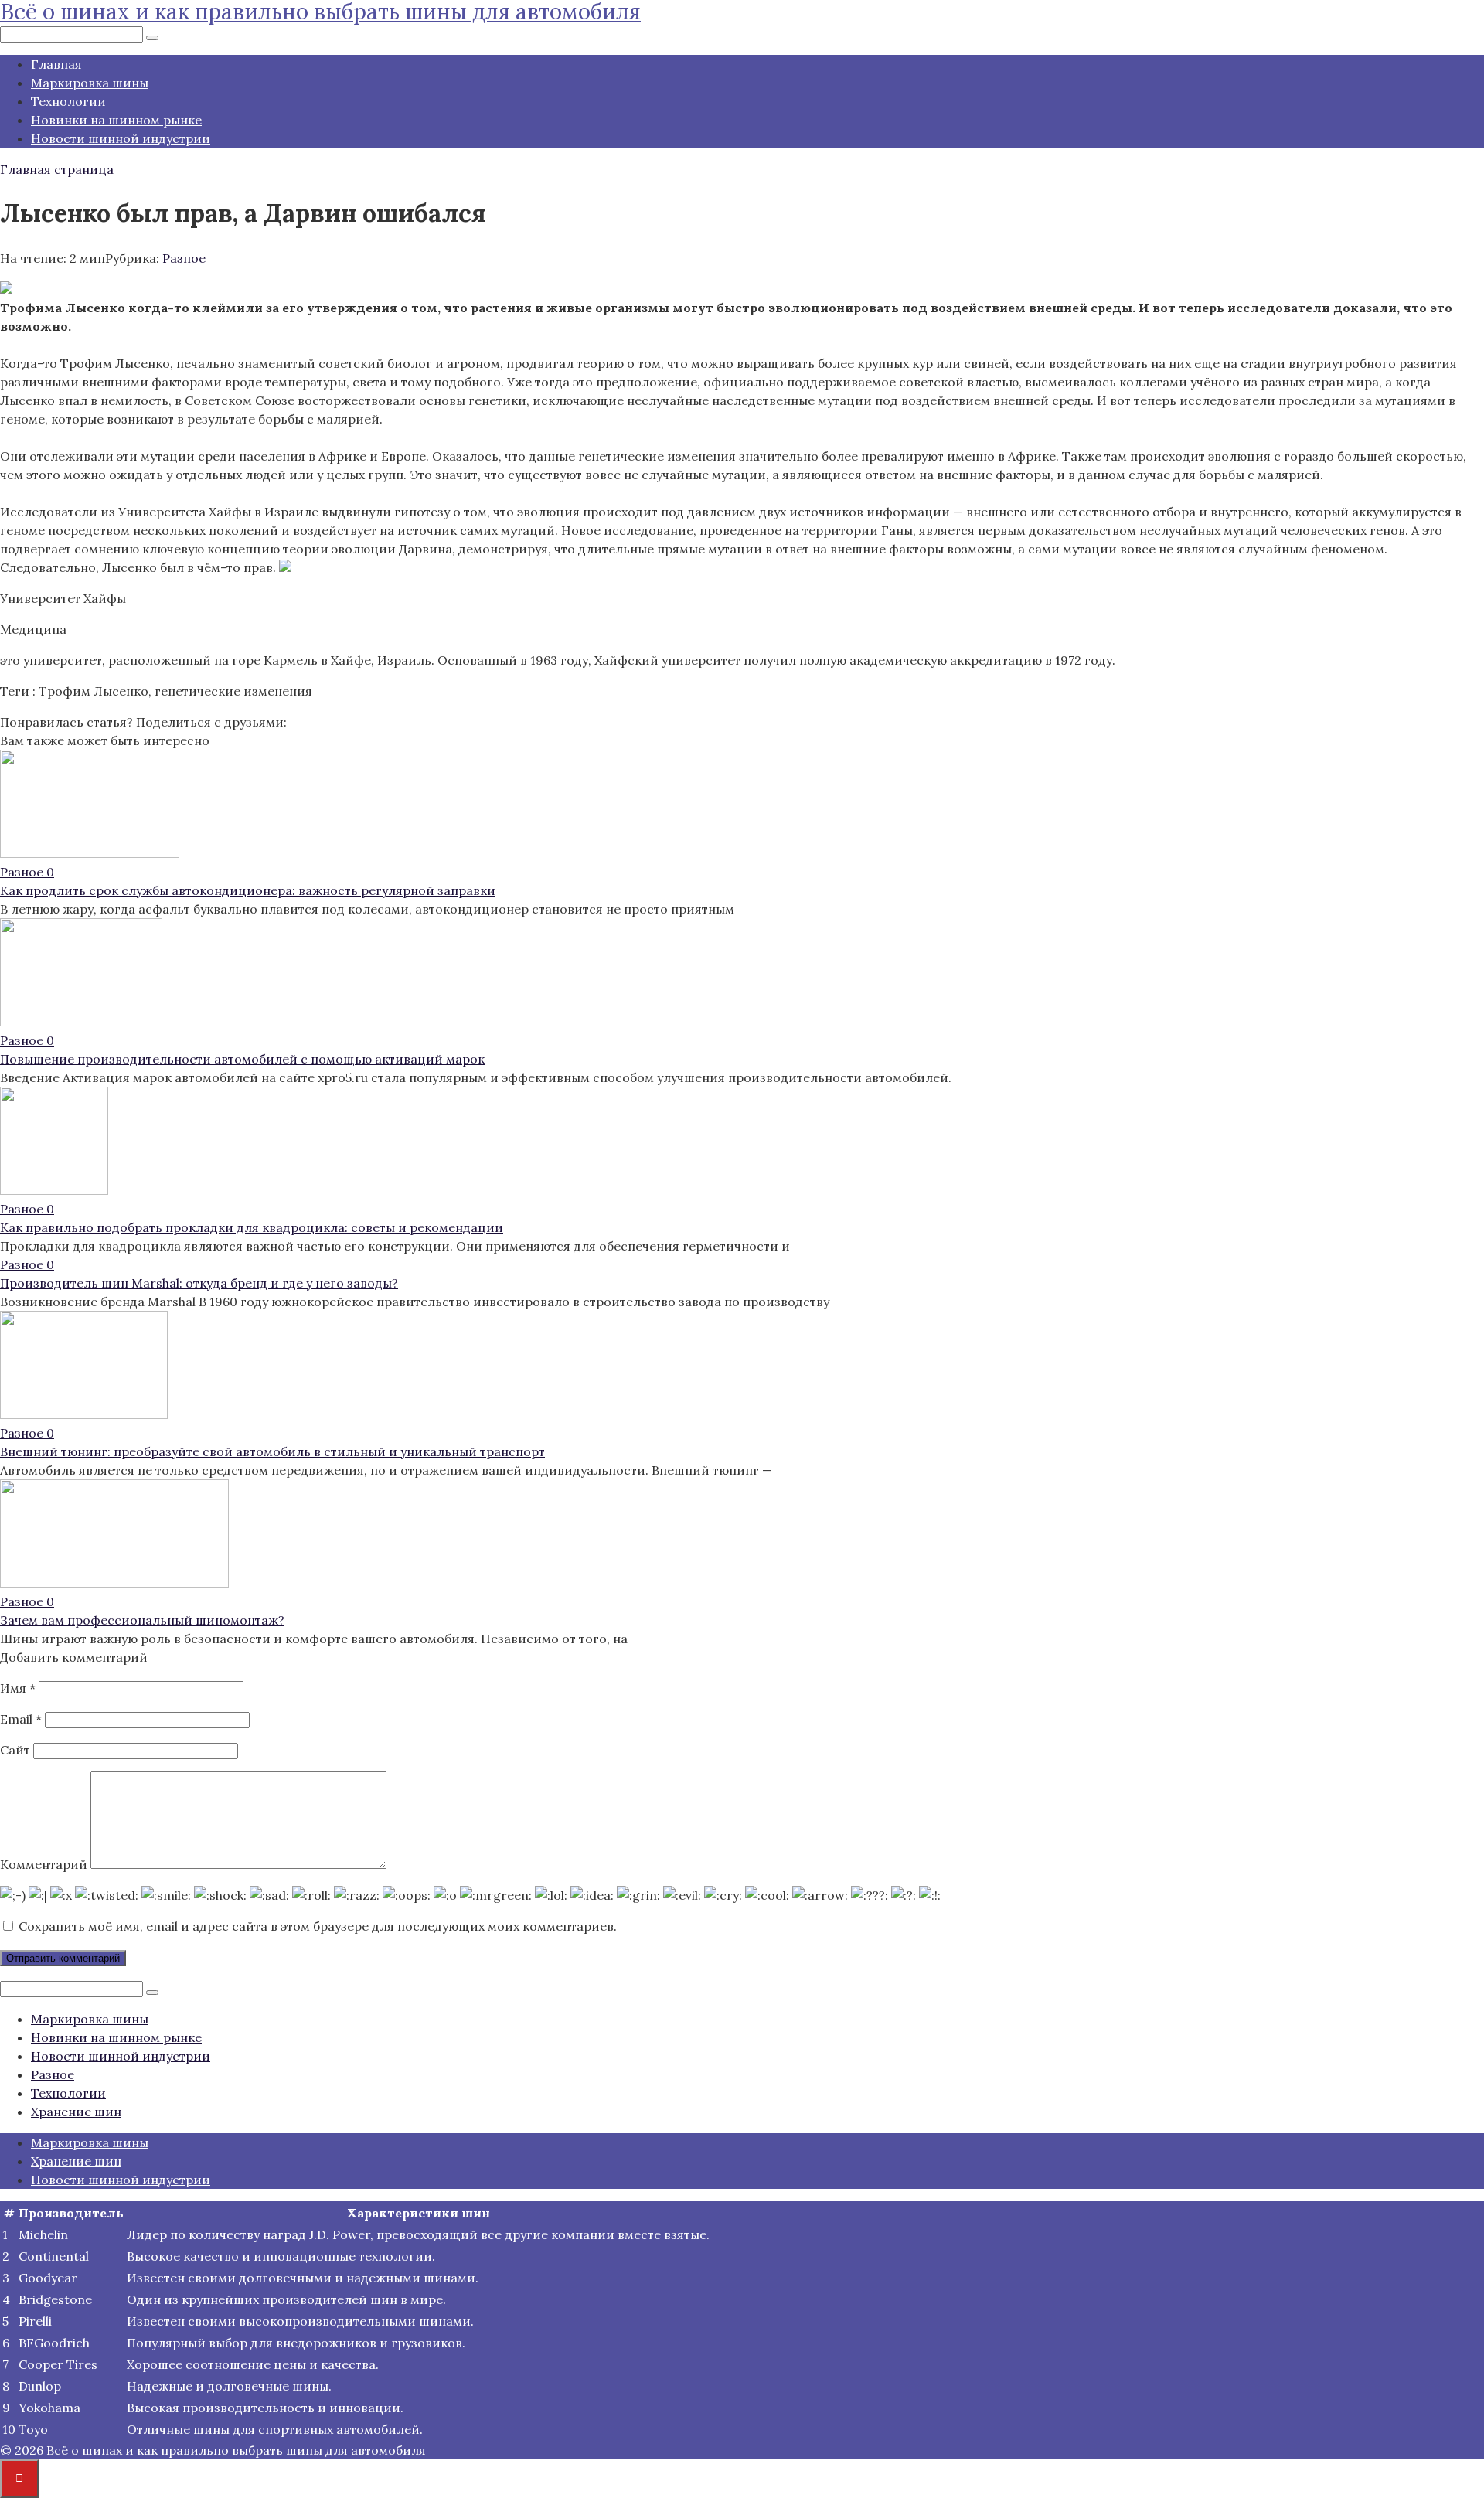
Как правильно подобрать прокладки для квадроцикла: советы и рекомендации (252, 1227)
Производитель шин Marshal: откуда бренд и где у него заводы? (199, 1283)
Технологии (68, 101)
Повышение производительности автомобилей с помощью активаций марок (242, 1059)
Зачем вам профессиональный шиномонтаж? (142, 1620)
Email (21, 1719)
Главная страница (57, 169)
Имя (18, 1688)
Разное (184, 258)
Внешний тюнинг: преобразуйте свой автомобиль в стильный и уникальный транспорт (272, 1451)
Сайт (15, 1750)
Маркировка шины (90, 83)
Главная (56, 64)
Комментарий (44, 1864)
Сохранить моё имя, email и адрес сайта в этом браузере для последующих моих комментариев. (318, 1926)
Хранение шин (76, 2112)
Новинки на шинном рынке (116, 120)
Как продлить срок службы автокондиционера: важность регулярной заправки (248, 890)
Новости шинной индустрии (121, 138)
